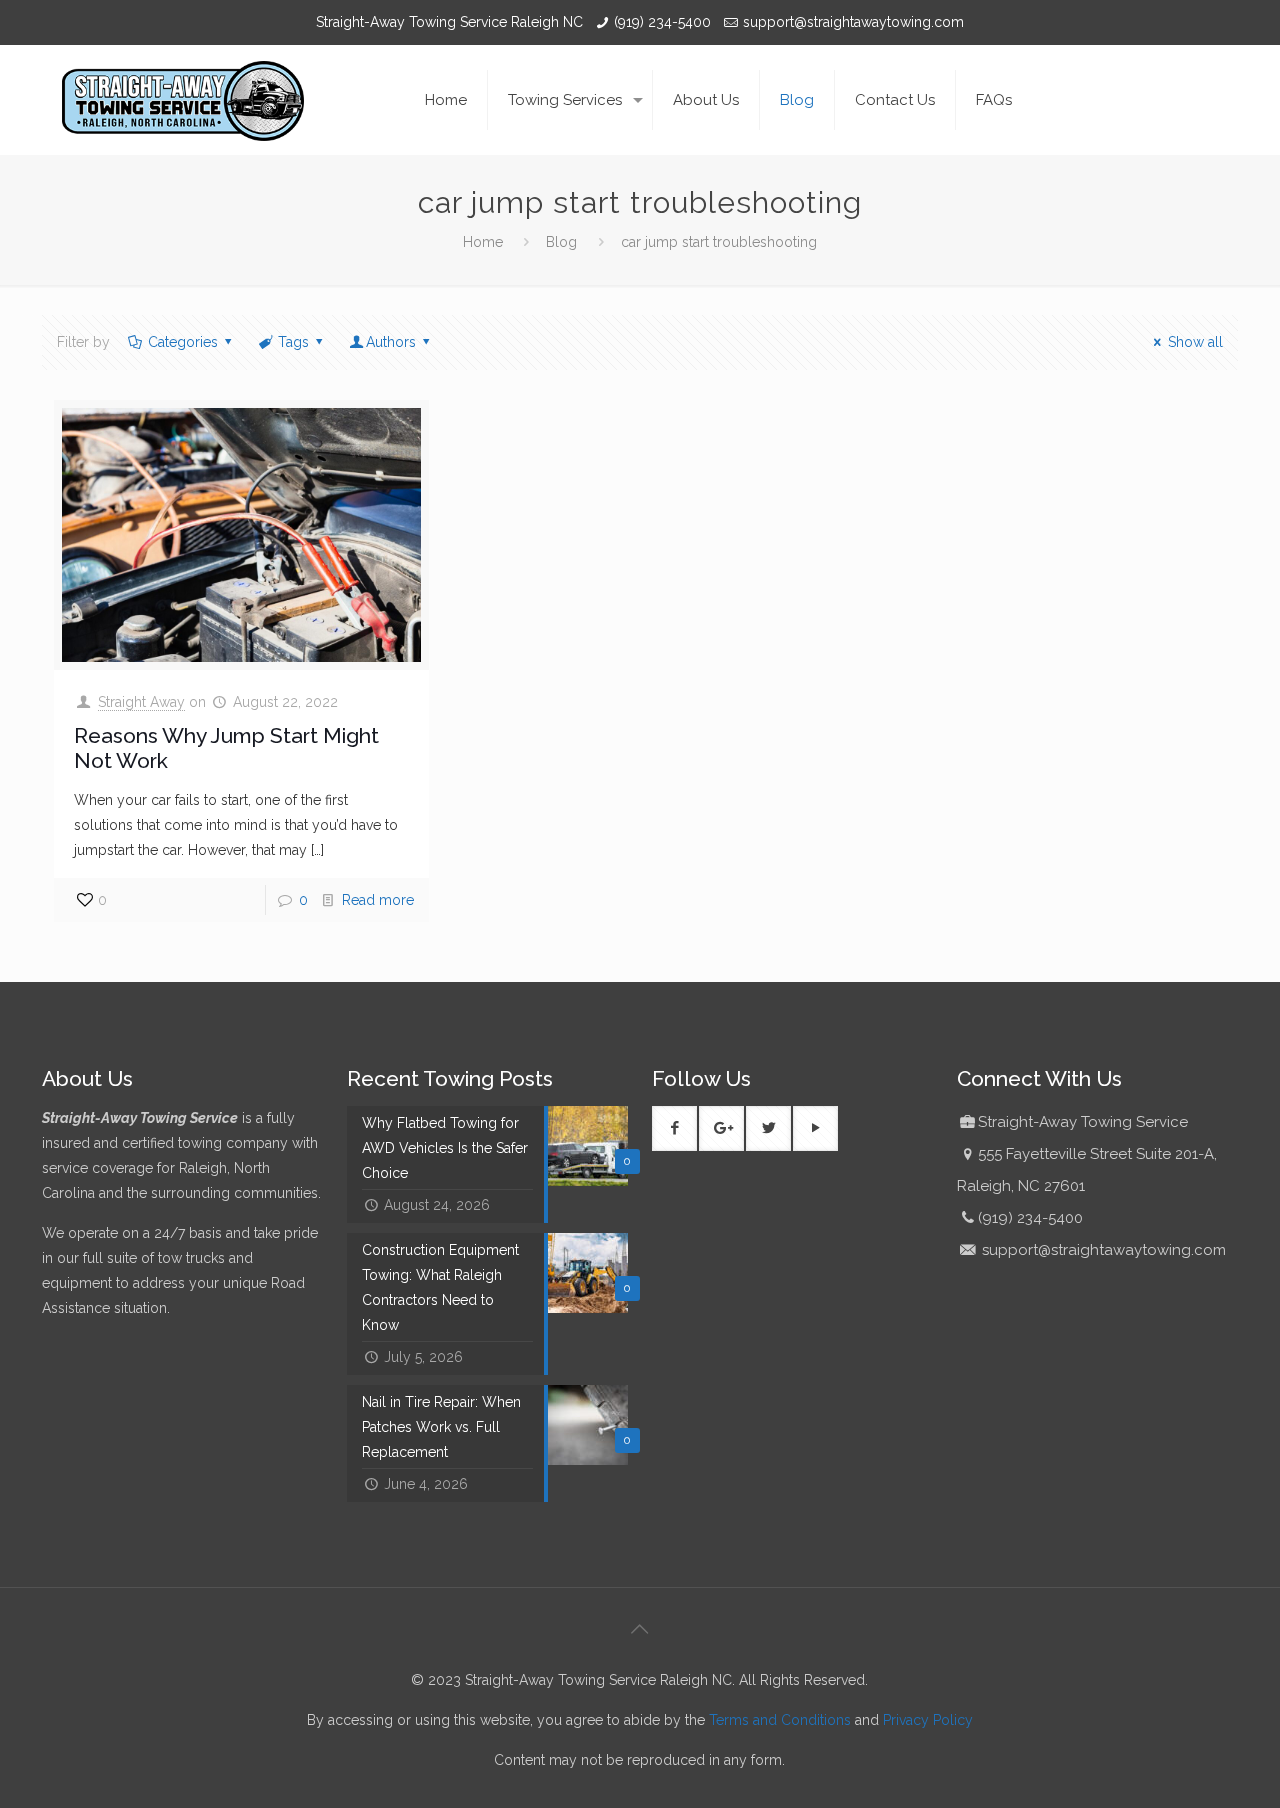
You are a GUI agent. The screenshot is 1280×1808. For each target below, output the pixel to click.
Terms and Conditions (780, 1720)
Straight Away (141, 702)
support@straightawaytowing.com (853, 22)
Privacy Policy (928, 1720)
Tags (293, 342)
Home (483, 242)
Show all (1195, 342)
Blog (561, 242)
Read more (378, 900)
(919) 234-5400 (662, 22)
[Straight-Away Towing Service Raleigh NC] (183, 100)
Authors (391, 342)
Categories (183, 342)
